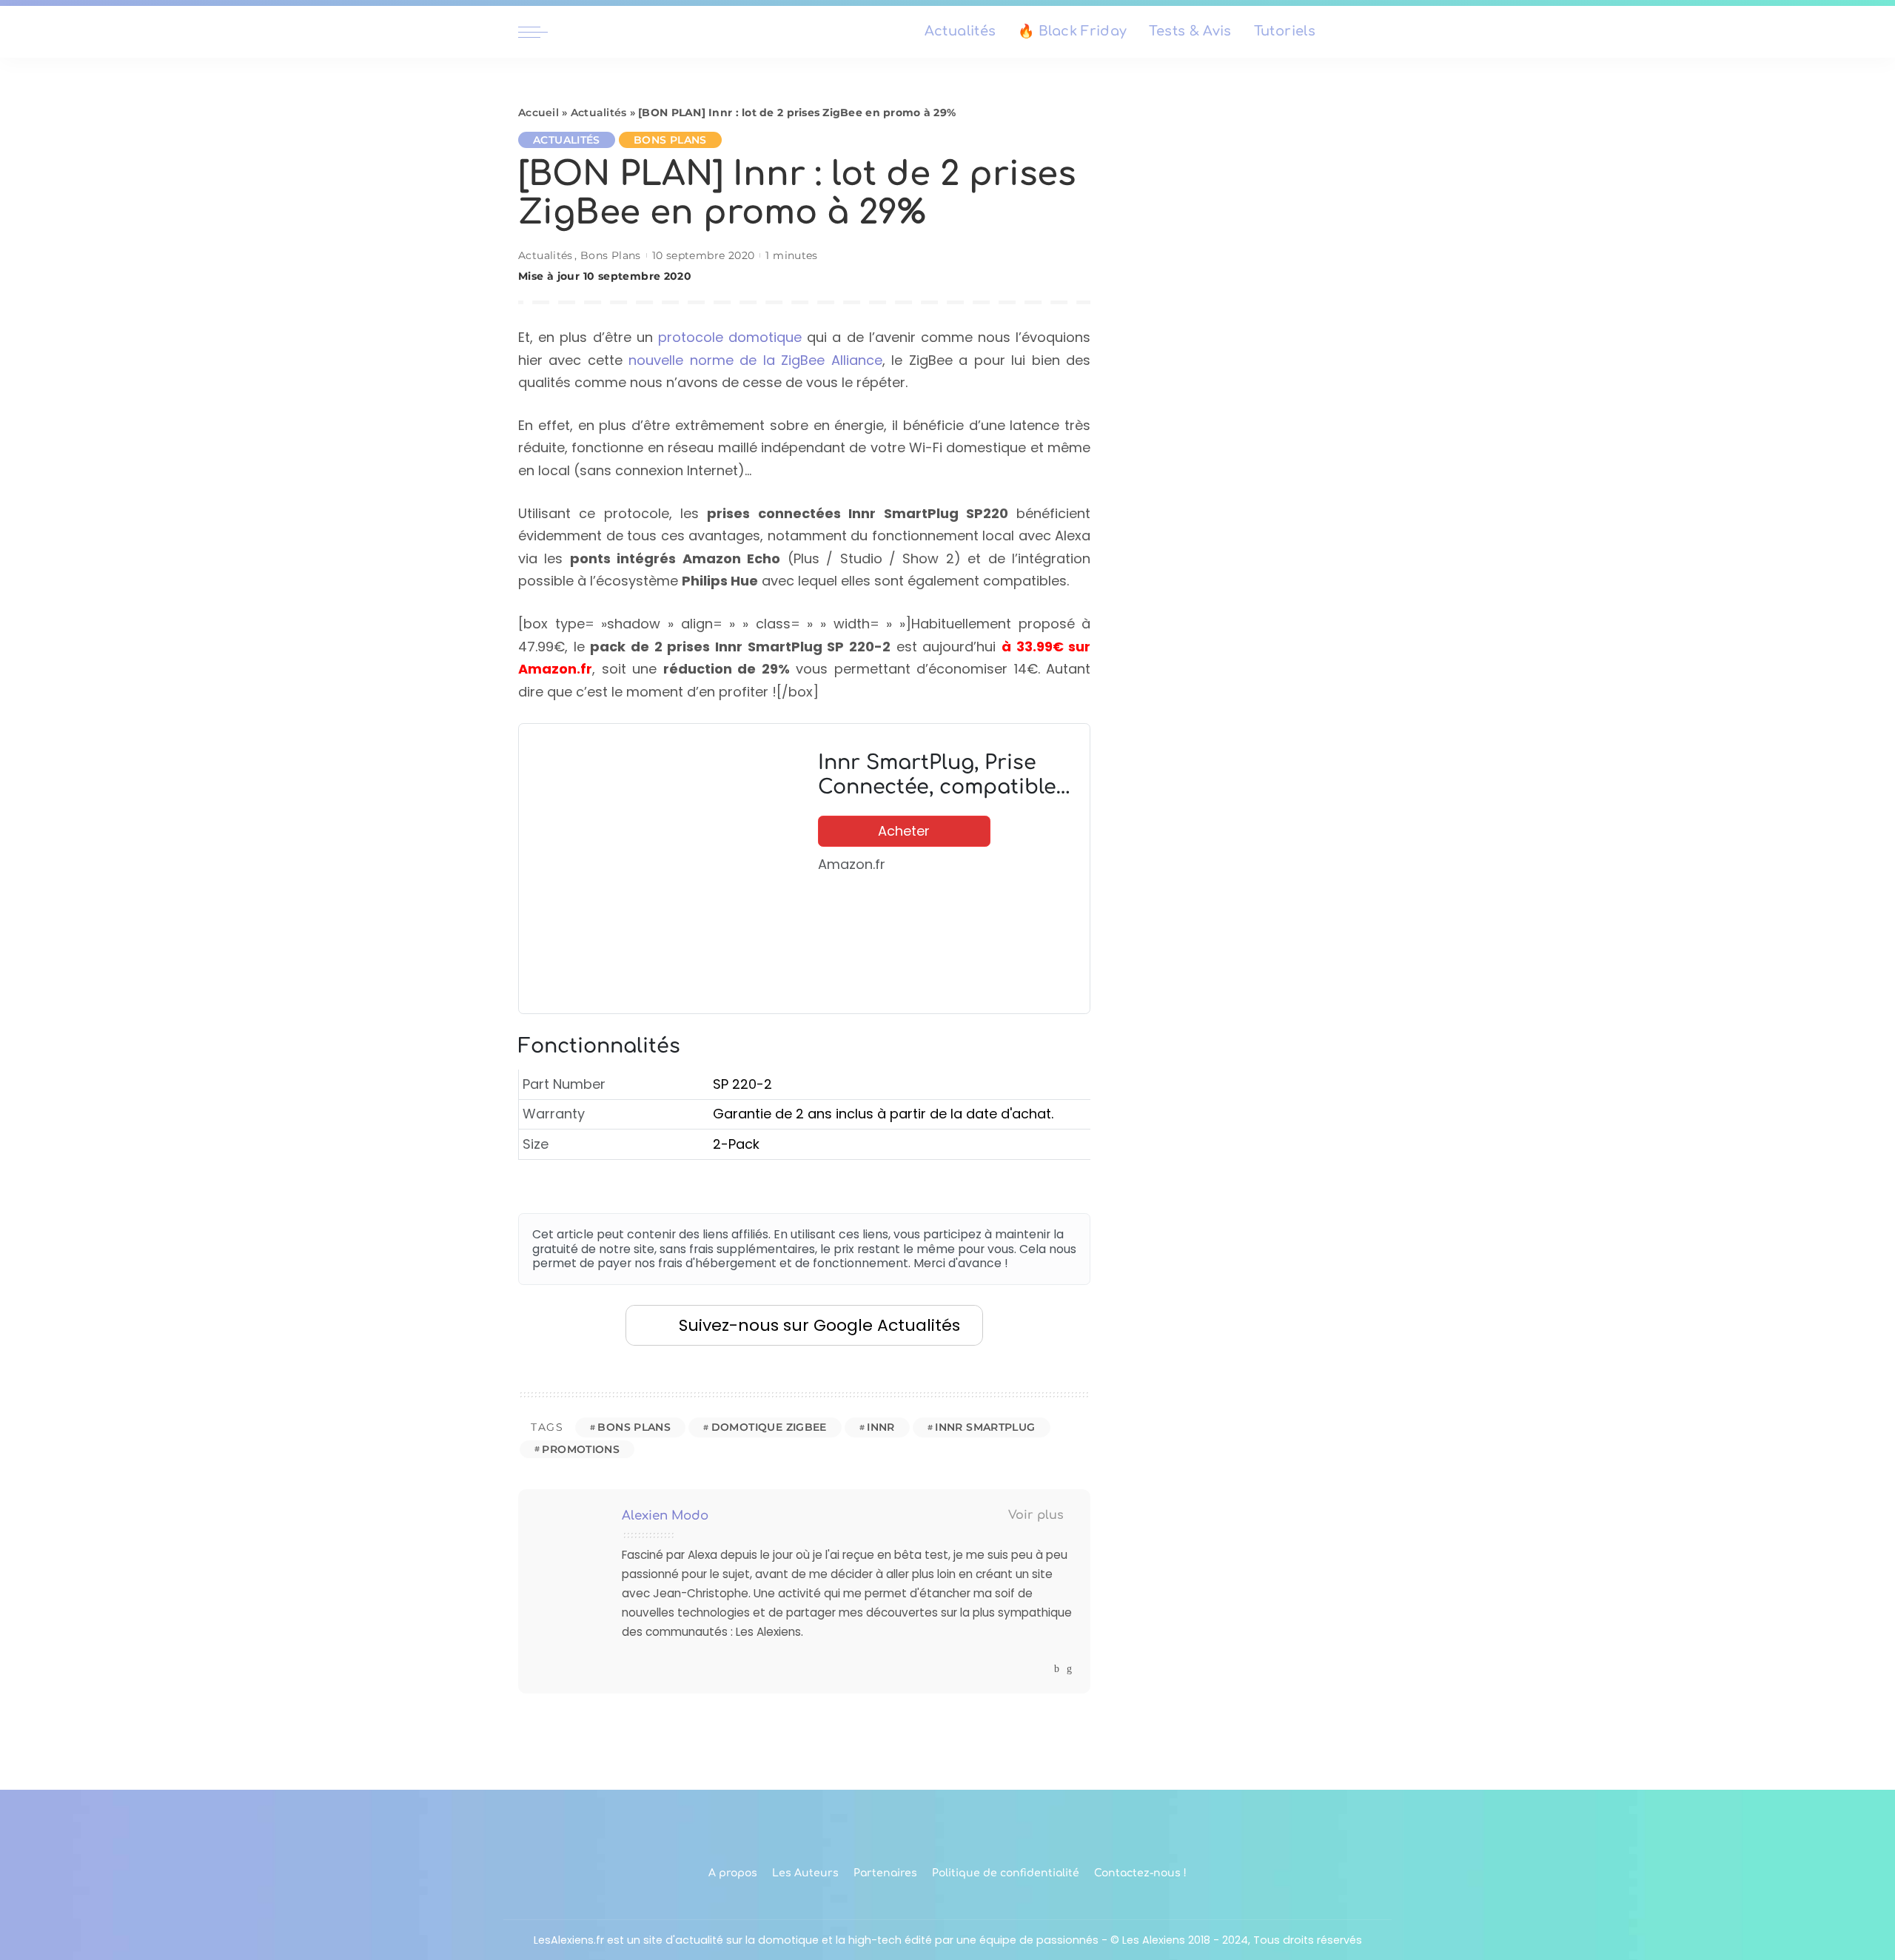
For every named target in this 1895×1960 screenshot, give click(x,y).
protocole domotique (730, 337)
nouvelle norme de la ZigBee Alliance (755, 360)
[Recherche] (1368, 32)
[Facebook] (1057, 1669)
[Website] (1043, 1669)
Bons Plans (670, 140)
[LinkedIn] (1069, 1669)
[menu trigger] (540, 32)
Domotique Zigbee (769, 1427)
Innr (881, 1427)
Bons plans (634, 1427)
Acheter (904, 831)
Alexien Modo (665, 1516)
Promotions (581, 1449)
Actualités (599, 113)
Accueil (539, 113)
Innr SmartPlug (985, 1427)
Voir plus (1036, 1515)
